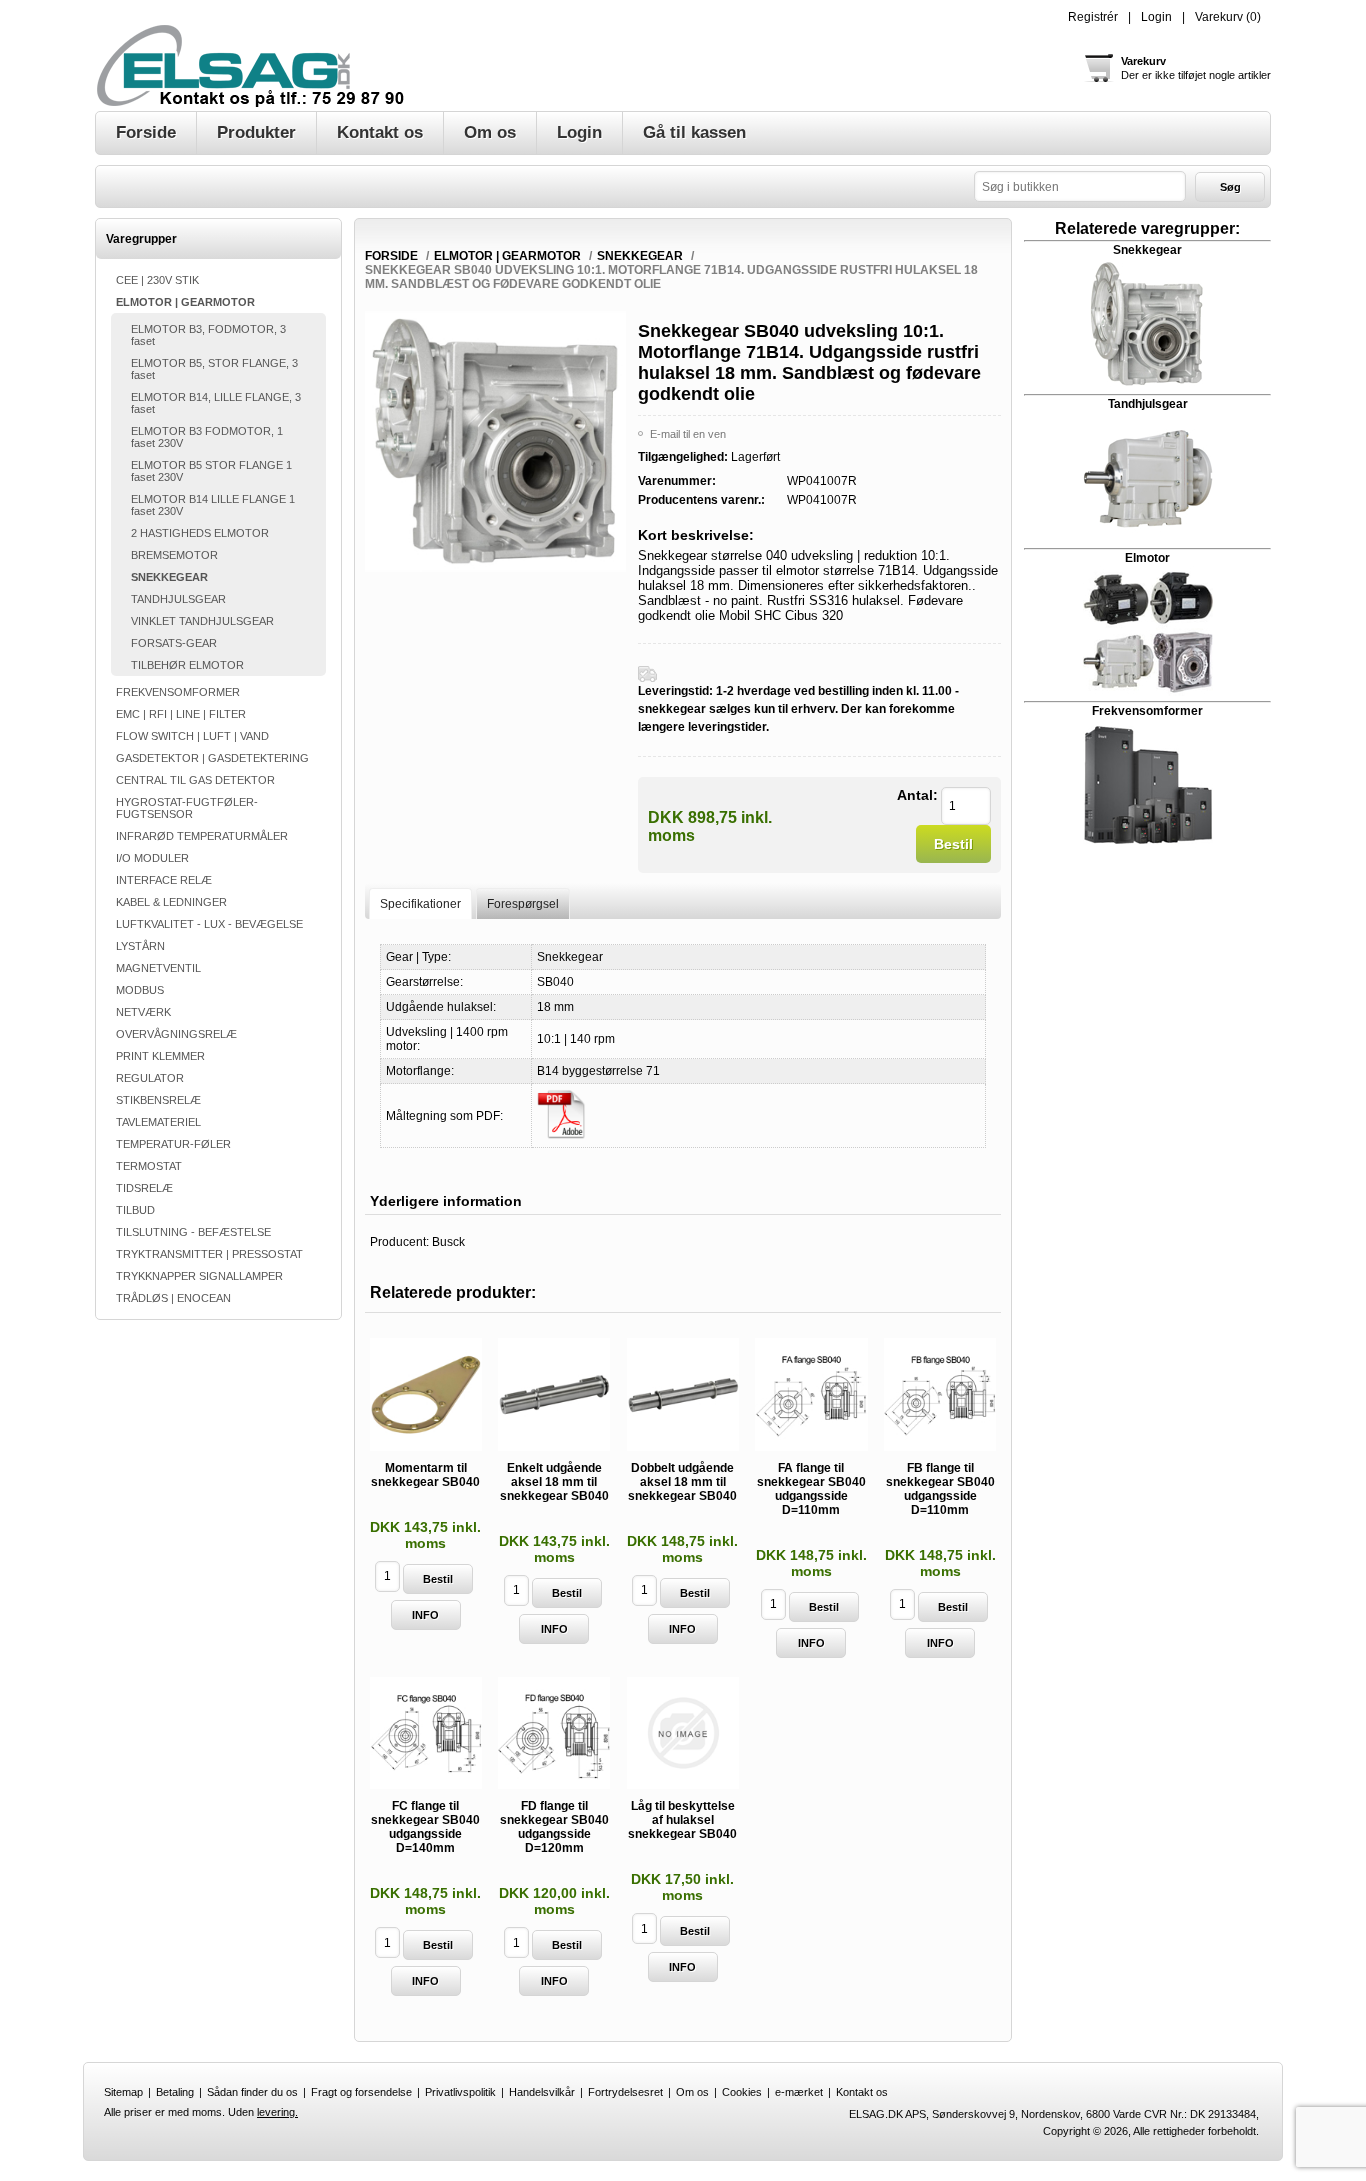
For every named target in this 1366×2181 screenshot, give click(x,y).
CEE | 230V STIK (157, 280)
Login (1156, 17)
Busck (448, 1242)
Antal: (917, 795)
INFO (425, 1615)
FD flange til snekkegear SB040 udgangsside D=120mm (554, 1827)
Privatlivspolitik (460, 2092)
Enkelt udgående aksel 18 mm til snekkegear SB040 (554, 1482)
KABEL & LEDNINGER (171, 902)
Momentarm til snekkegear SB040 (425, 1475)
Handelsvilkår (542, 2092)
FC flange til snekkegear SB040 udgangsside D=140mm (425, 1827)
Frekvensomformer (1147, 711)
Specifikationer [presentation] (420, 904)
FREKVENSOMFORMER (178, 692)
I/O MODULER (152, 858)
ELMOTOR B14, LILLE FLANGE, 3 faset (216, 403)
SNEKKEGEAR (169, 577)
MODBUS (140, 990)
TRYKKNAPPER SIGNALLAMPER (199, 1276)
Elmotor (1147, 558)
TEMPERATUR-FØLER (173, 1144)
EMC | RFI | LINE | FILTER (181, 714)
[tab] (420, 903)
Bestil (953, 844)
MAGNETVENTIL (158, 968)
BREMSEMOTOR (174, 555)
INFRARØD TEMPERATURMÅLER (202, 836)
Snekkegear (1147, 250)
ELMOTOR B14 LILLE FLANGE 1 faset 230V (213, 505)
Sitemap (123, 2092)
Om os (692, 2092)
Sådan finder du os (252, 2092)
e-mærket (799, 2092)
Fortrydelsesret (625, 2092)
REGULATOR (150, 1078)
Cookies (742, 2092)
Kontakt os (862, 2092)
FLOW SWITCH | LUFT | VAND (192, 736)
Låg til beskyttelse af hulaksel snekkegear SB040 (682, 1820)
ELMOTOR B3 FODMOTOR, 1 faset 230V (207, 437)
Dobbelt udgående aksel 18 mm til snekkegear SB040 (682, 1482)
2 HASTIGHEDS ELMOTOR (200, 533)
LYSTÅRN (140, 946)
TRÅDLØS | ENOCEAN (173, 1298)
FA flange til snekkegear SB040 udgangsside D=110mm (811, 1489)
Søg (1230, 187)
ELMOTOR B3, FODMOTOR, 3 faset (208, 335)
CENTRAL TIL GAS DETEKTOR (195, 780)
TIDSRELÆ (144, 1188)
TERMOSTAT (149, 1166)
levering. (277, 2112)
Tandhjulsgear (1148, 404)
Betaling (175, 2092)
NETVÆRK (143, 1012)
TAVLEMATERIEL (158, 1122)
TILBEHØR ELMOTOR (187, 665)
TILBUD (135, 1210)
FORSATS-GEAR (174, 643)
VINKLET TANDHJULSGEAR (202, 621)
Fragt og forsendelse (361, 2092)
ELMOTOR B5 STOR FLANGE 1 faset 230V (211, 471)
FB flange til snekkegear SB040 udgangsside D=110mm (940, 1489)
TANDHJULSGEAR (178, 599)
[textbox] (1080, 186)
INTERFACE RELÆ (164, 880)
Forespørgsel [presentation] (523, 904)
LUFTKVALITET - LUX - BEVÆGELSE (209, 924)
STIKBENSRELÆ (158, 1100)
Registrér (1093, 17)
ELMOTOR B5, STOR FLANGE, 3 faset (214, 369)
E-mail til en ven (688, 434)
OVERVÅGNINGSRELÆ (176, 1034)
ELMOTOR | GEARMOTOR (185, 302)
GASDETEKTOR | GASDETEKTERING (212, 758)
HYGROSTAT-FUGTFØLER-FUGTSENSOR (187, 808)
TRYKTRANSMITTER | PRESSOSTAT (209, 1254)
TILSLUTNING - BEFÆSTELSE (193, 1232)
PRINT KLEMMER (160, 1056)
